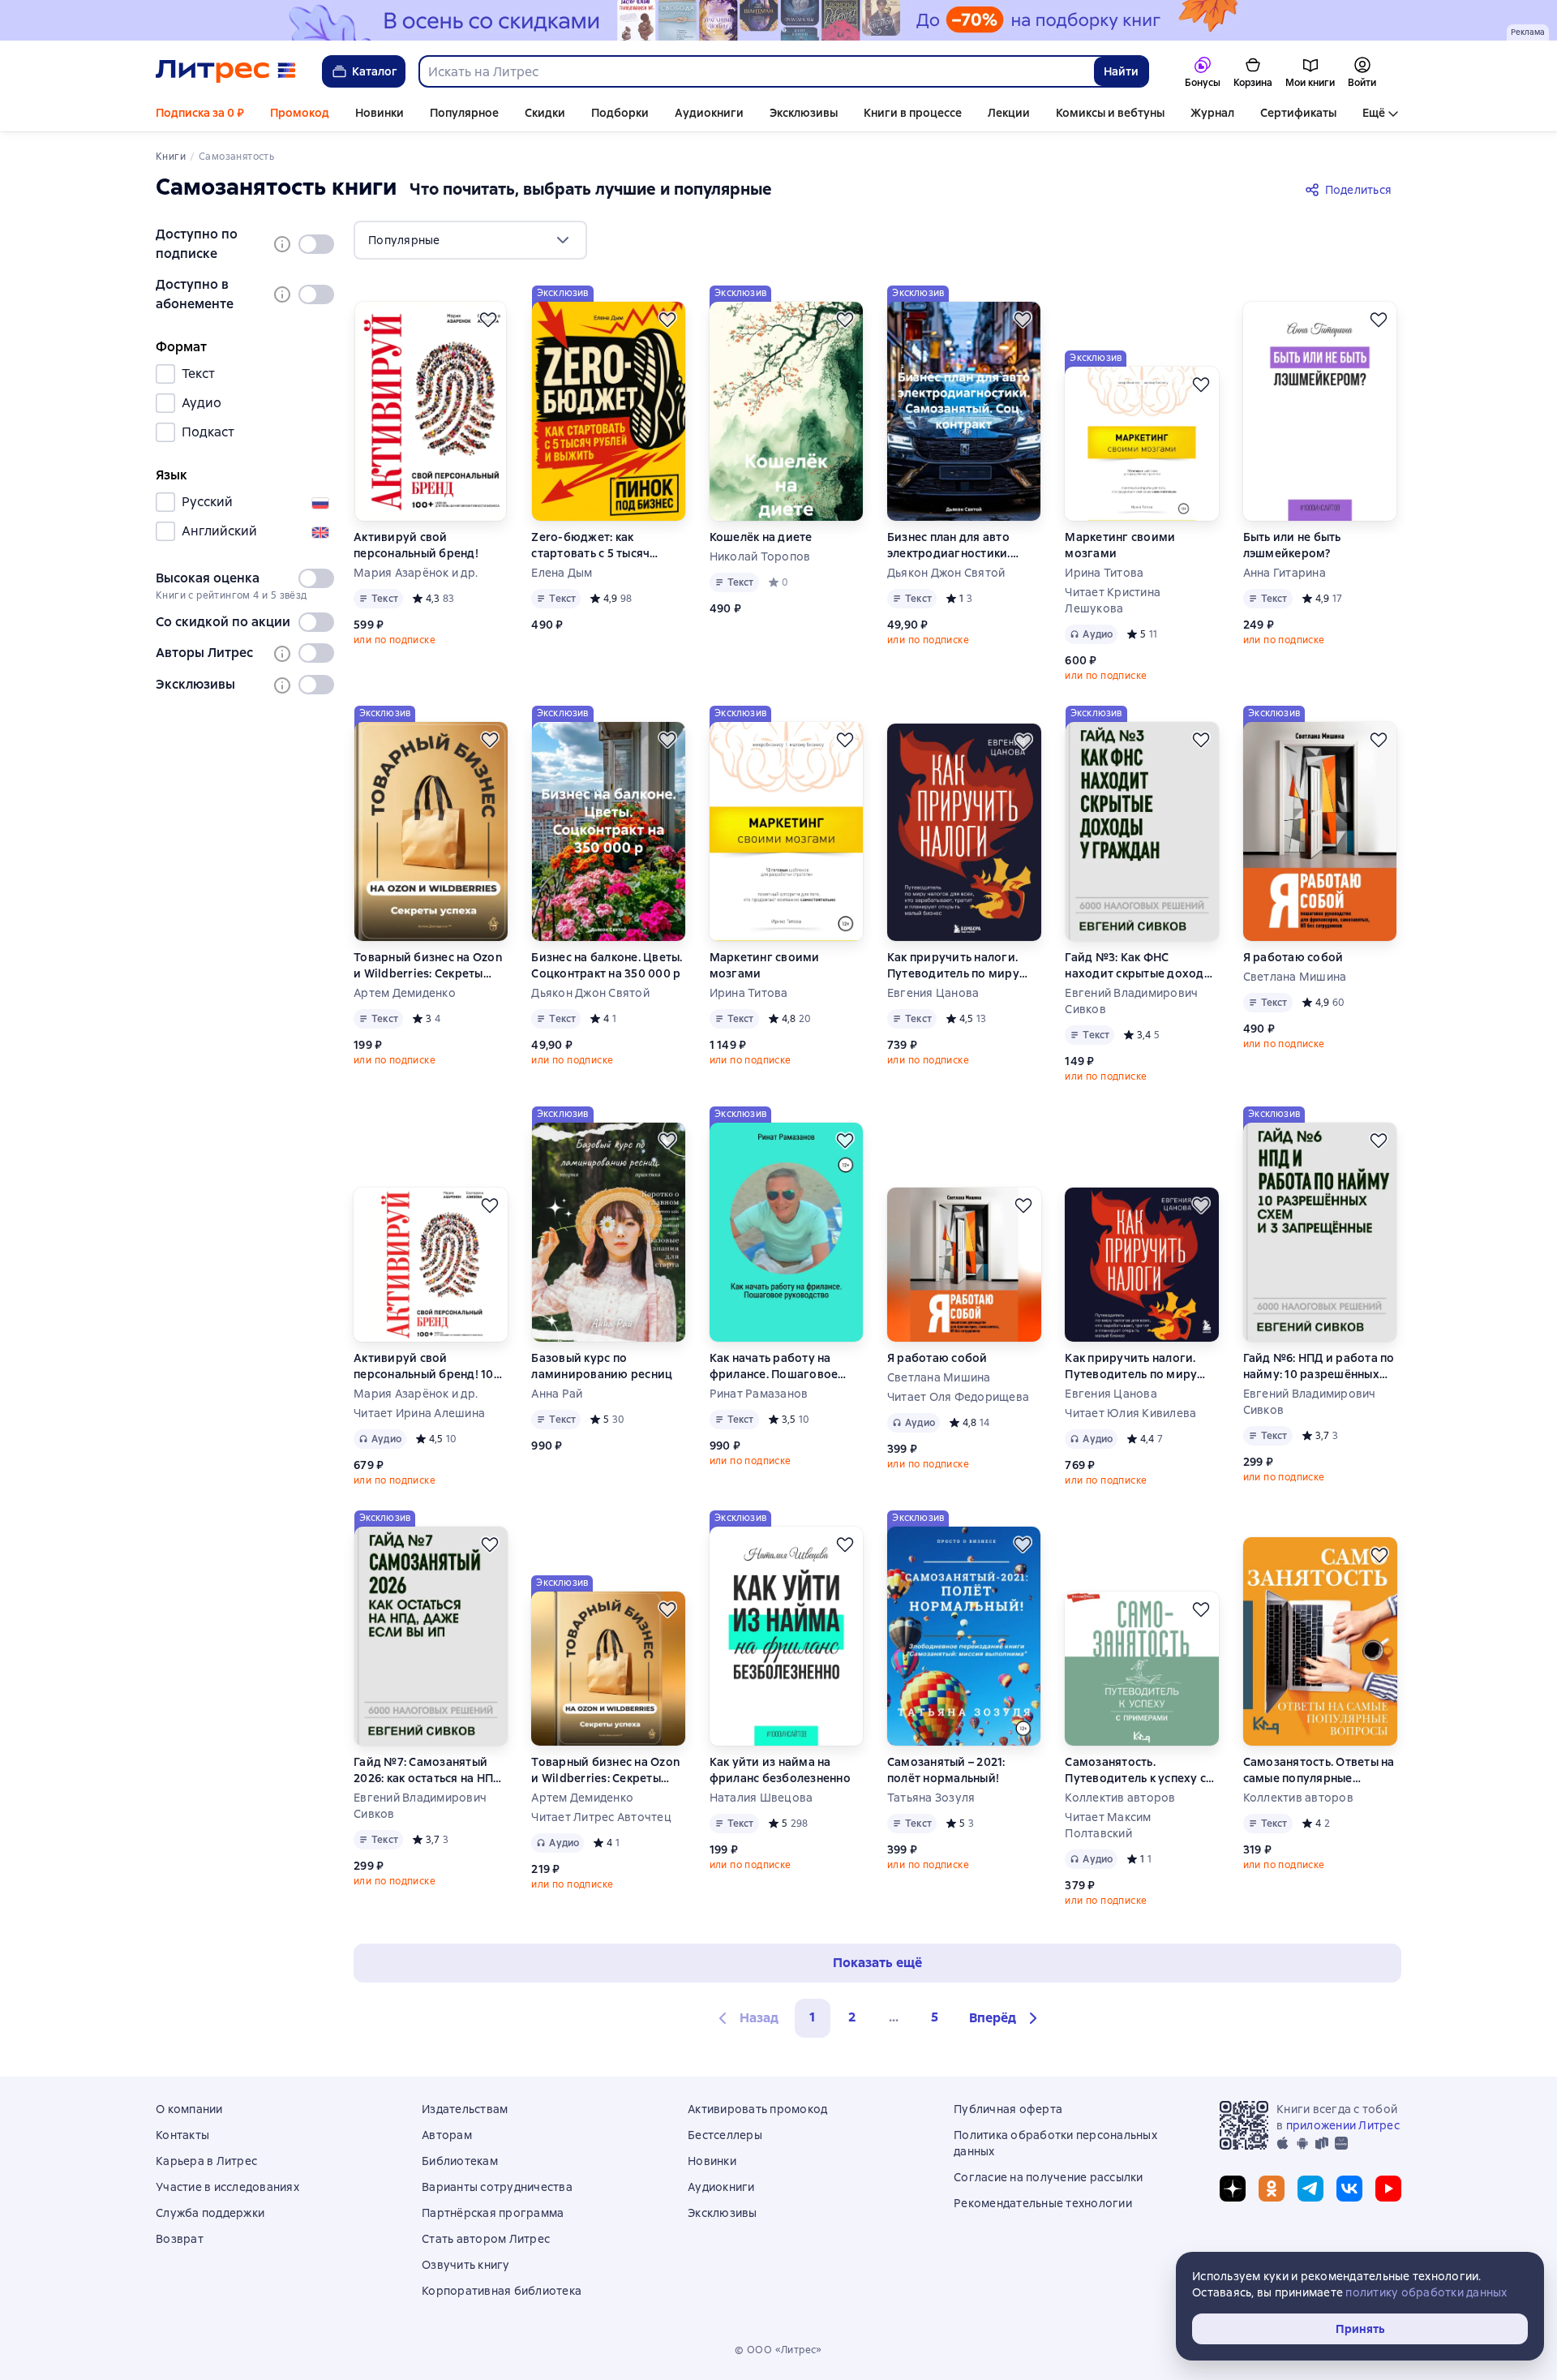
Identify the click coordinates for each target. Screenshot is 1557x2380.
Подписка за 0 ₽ (200, 113)
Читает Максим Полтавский (1108, 1825)
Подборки (620, 113)
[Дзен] (1233, 2189)
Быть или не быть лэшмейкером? (1292, 545)
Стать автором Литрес (486, 2239)
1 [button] (813, 2017)
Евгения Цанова (933, 993)
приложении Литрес (1343, 2125)
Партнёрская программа (493, 2213)
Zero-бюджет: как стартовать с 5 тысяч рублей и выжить (590, 546)
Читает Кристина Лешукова (1113, 600)
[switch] (316, 244)
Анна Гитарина (1285, 573)
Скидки (545, 113)
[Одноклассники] (1272, 2189)
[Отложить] (488, 320)
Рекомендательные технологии (1043, 2203)
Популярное (464, 113)
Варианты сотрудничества (497, 2187)
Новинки (380, 113)
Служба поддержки (210, 2213)
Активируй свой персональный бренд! (416, 545)
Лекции (1009, 113)
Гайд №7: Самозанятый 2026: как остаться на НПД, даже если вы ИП (429, 1770)
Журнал (1212, 113)
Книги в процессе (913, 113)
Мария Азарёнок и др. (416, 573)
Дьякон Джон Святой (946, 573)
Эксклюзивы (804, 113)
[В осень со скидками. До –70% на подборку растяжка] (778, 20)
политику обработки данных (1426, 2292)
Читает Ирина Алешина (419, 1413)
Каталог (375, 71)
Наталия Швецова (761, 1798)
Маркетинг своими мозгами (1120, 545)
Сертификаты (1298, 113)
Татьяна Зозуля (931, 1798)
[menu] (470, 240)
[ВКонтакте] (1349, 2189)
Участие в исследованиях (227, 2187)
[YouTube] (1388, 2189)
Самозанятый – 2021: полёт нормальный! (946, 1770)
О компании (189, 2109)
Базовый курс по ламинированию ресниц (602, 1366)
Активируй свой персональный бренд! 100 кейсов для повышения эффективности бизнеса (427, 1366)
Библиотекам (460, 2161)
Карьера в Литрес (206, 2161)
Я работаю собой (1293, 957)
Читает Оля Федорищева (958, 1397)
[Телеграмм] (1310, 2189)
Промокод (300, 113)
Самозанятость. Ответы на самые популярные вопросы (1319, 1770)
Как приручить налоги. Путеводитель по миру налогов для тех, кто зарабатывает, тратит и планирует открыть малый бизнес (963, 966)
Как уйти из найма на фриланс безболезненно (780, 1770)
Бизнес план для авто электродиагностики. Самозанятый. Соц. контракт (949, 546)
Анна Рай (557, 1394)
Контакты (182, 2135)
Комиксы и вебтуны (1110, 113)
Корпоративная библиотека (502, 2291)
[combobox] (756, 71)
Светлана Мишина (1295, 977)
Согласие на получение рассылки (1049, 2177)
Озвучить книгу (466, 2265)
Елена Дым (562, 573)
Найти (1121, 71)
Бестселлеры (725, 2135)
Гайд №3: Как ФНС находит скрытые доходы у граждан (1139, 966)
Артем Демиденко (405, 993)
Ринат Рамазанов (759, 1394)
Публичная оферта (1008, 2109)
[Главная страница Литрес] (226, 71)
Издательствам (465, 2109)
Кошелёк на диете (761, 537)
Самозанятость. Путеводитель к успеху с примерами (1135, 1770)
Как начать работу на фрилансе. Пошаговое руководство (774, 1366)
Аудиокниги (709, 113)
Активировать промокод (757, 2109)
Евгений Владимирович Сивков (1131, 1001)
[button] (1006, 2018)
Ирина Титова (1104, 573)
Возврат (180, 2239)
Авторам (447, 2135)
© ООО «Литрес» (778, 2350)
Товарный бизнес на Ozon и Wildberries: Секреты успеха (428, 966)
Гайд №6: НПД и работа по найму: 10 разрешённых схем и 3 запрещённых (1319, 1366)
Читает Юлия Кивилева (1130, 1413)
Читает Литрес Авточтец (601, 1817)
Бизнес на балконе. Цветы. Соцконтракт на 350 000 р (607, 965)
